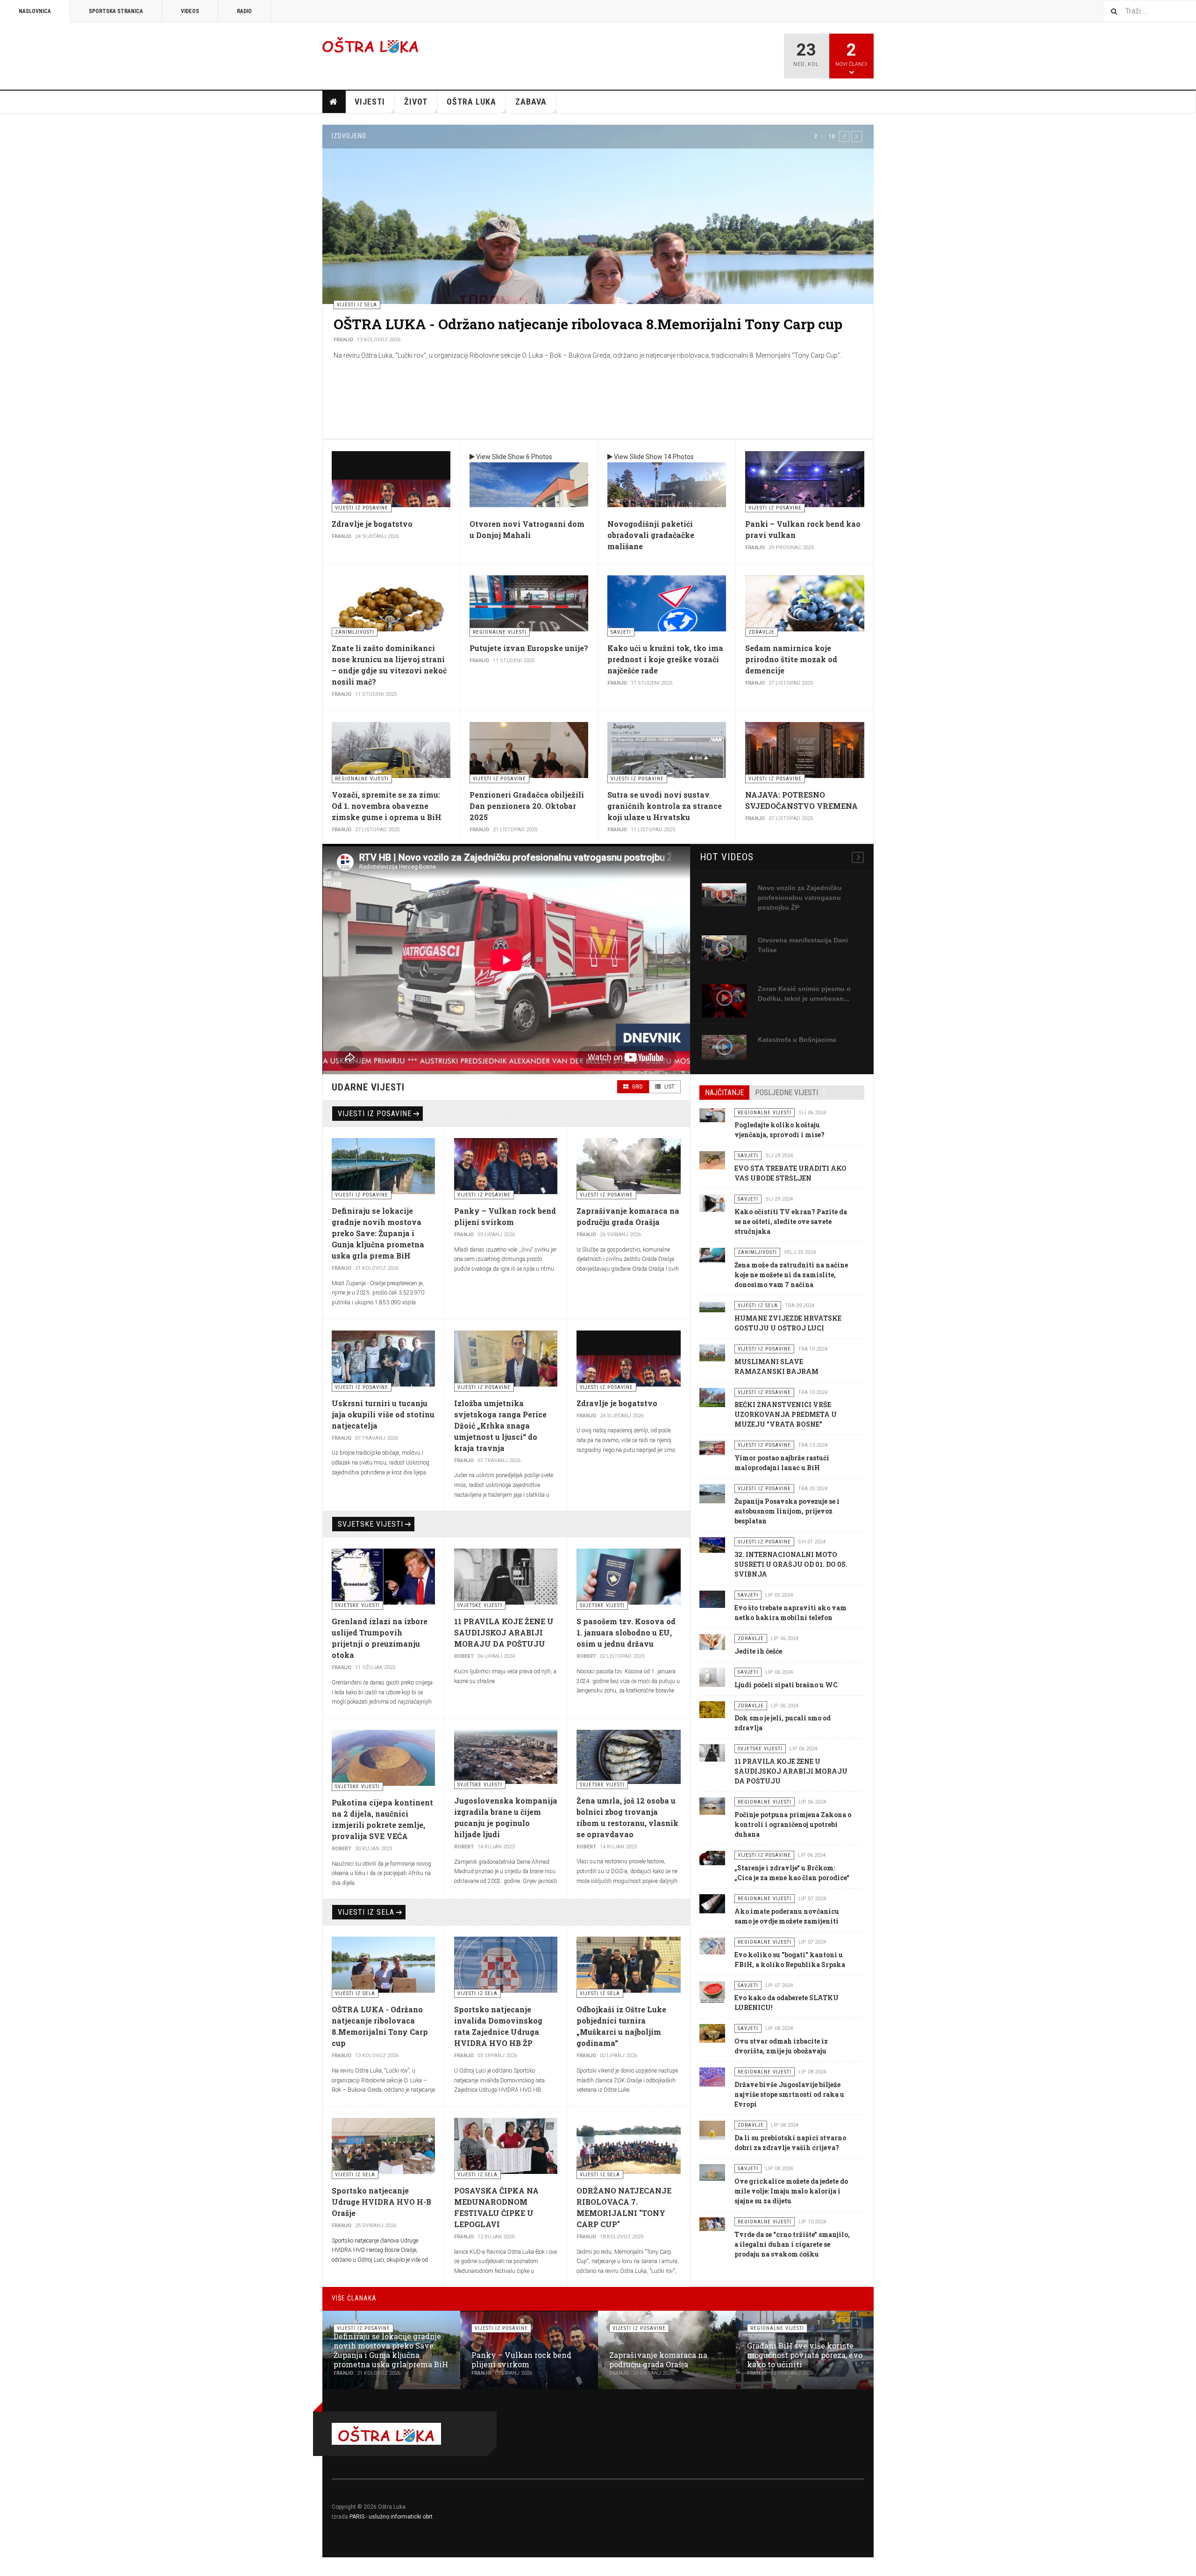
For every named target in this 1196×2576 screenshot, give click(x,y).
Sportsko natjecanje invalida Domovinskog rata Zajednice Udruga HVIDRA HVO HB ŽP (585, 333)
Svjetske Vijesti (370, 1524)
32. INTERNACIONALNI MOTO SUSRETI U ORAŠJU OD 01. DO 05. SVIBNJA (791, 1564)
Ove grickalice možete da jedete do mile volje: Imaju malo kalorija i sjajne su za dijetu (791, 2191)
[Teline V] (370, 45)
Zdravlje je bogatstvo (372, 524)
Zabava (531, 102)
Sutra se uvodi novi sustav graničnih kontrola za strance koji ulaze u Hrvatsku (665, 806)
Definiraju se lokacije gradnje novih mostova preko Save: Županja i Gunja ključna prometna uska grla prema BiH (378, 1233)
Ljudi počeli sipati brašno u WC (786, 1685)
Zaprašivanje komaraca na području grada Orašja (658, 2360)
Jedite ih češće (758, 1651)
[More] (858, 857)
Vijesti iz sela (366, 1912)
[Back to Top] (9, 2567)
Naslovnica (35, 11)
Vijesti (370, 102)
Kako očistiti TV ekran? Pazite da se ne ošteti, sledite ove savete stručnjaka (791, 1221)
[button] (844, 136)
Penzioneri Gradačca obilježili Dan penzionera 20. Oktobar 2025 (527, 806)
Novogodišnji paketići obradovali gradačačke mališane (651, 535)
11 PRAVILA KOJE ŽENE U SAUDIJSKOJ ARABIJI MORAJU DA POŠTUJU (504, 1632)
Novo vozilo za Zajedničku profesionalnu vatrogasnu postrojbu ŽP (800, 898)
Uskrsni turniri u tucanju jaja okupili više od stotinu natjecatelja (383, 1414)
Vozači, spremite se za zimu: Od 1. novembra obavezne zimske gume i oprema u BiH (387, 806)
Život (416, 102)
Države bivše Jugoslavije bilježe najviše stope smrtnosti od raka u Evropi (789, 2094)
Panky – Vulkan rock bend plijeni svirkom (521, 2360)
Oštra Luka (471, 102)
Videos (190, 11)
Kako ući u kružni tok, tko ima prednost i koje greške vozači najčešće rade (665, 659)
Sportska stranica (116, 11)
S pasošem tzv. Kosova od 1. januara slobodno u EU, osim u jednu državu (626, 1632)
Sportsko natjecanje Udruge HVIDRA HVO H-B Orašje (381, 2202)
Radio (244, 11)
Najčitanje (724, 1093)
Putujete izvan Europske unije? (529, 648)
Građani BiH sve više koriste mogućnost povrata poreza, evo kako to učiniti (805, 2355)
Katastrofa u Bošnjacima (797, 1040)
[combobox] (1149, 11)
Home (334, 102)
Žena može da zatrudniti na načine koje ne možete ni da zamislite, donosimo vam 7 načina (791, 1275)
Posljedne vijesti (787, 1093)
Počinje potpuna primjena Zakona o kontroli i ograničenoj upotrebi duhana (793, 1824)
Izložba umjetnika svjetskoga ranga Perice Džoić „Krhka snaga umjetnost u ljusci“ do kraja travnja (500, 1426)
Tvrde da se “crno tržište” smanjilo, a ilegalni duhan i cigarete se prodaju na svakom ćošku (792, 2244)
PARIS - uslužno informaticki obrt (391, 2517)
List (669, 1087)
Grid (637, 1087)
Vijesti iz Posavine (375, 1114)
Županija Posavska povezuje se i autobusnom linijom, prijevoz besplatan (787, 1511)
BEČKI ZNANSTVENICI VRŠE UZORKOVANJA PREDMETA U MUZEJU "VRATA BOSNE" (786, 1414)
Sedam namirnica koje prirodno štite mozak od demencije (791, 659)
